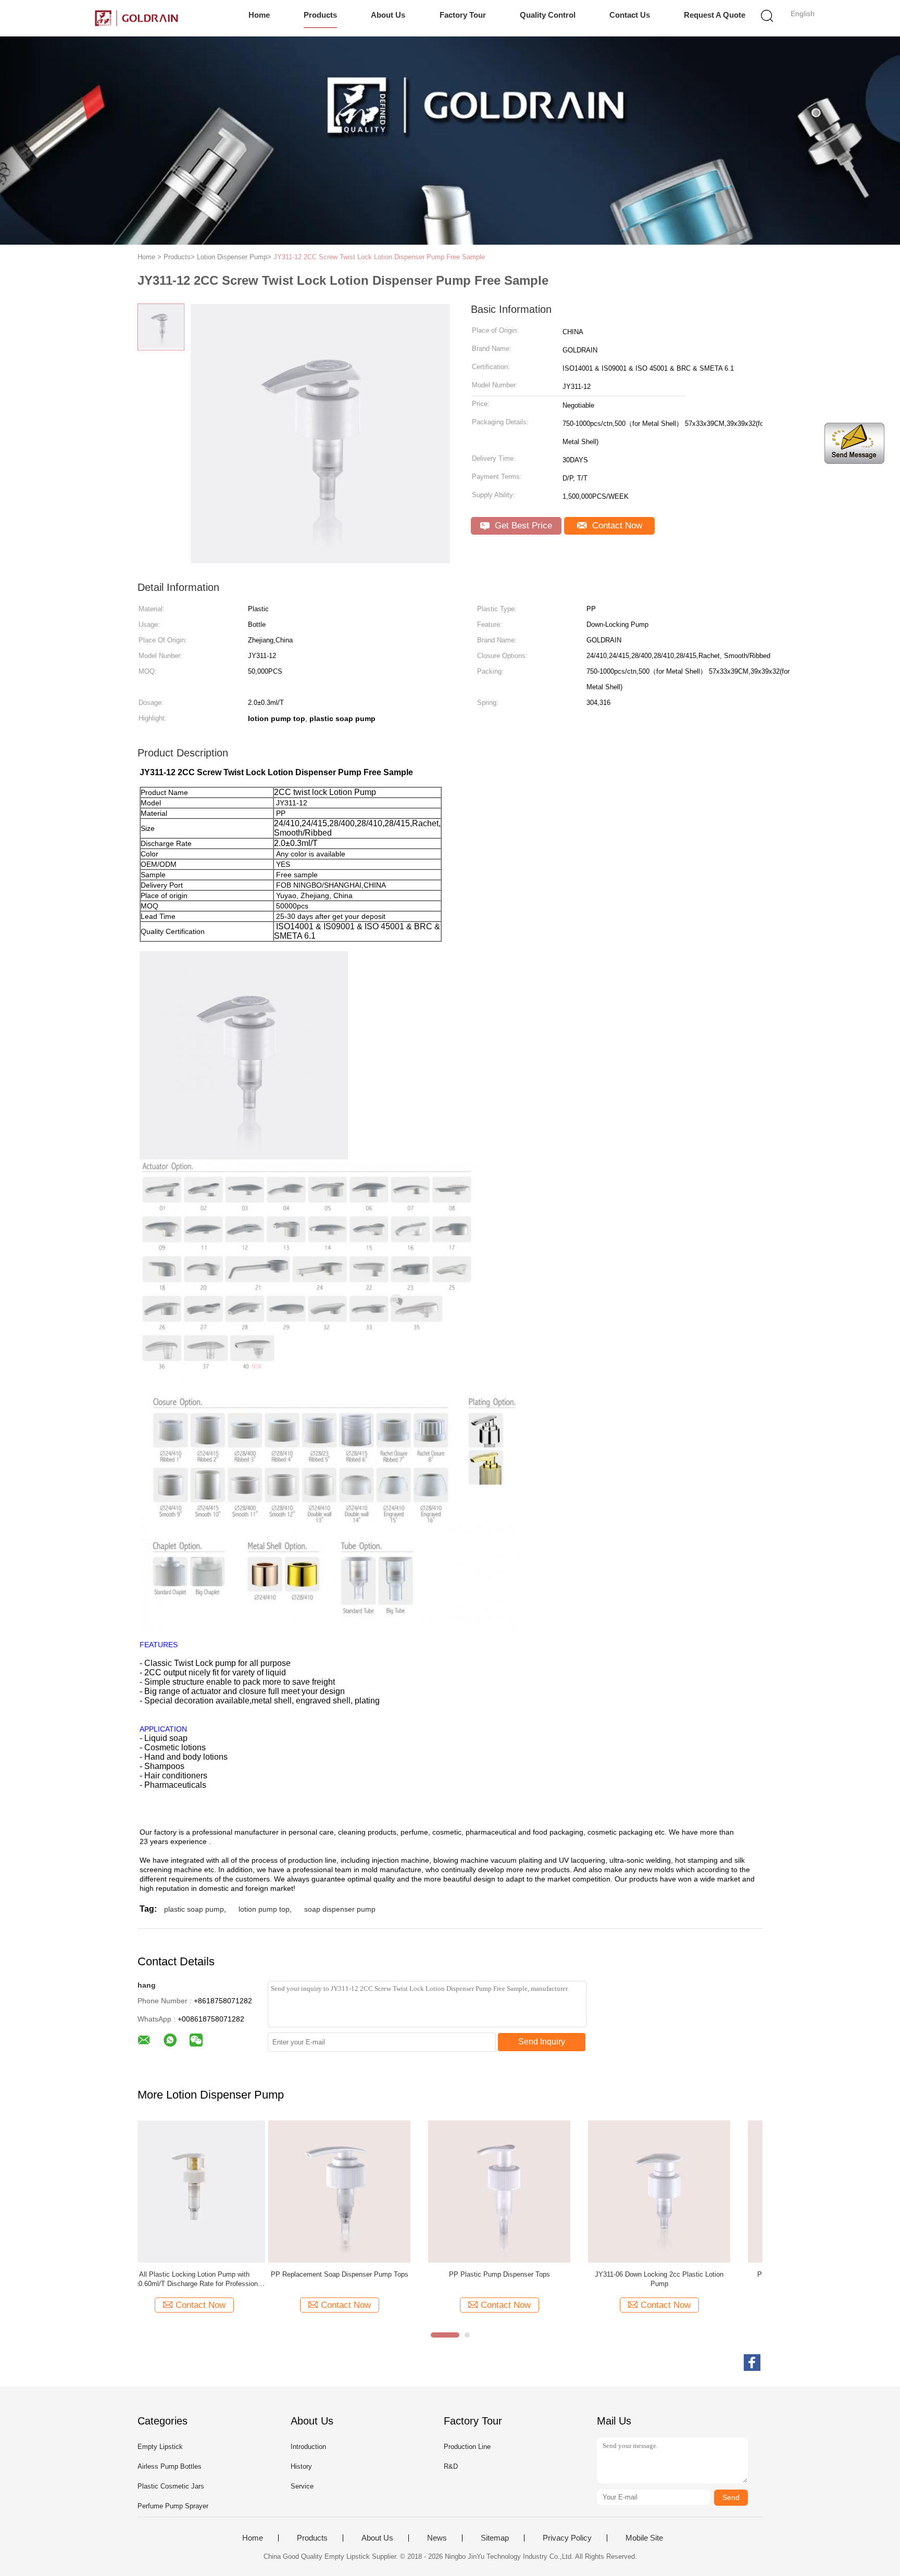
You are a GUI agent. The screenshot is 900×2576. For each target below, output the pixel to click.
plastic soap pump (194, 1909)
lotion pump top (264, 1909)
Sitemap (495, 2538)
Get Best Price (522, 526)
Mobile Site (644, 2538)
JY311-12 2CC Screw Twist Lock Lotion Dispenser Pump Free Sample (379, 257)
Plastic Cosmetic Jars (171, 2486)
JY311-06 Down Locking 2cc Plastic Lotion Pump (528, 2279)
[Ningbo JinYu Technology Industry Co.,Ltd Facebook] (752, 2363)
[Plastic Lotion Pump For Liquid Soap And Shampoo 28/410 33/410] (688, 2191)
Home (259, 15)
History (301, 2466)
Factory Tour (463, 15)
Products (320, 15)
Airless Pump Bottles (170, 2466)
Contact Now (616, 526)
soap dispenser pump (340, 1909)
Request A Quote (715, 15)
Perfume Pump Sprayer (173, 2506)
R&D (451, 2466)
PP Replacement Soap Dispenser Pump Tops (209, 2274)
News (437, 2538)
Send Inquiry (542, 2042)
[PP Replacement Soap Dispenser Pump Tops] (209, 2191)
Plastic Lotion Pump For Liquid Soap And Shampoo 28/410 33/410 (689, 2279)
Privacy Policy (567, 2538)
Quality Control (548, 15)
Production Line (467, 2447)
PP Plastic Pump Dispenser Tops (369, 2274)
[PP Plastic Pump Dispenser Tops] (368, 2191)
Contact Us (630, 15)
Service (302, 2486)
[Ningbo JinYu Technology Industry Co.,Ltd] (136, 18)
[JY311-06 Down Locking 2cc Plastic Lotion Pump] (528, 2191)
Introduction (308, 2447)
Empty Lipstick (160, 2447)
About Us (388, 15)
